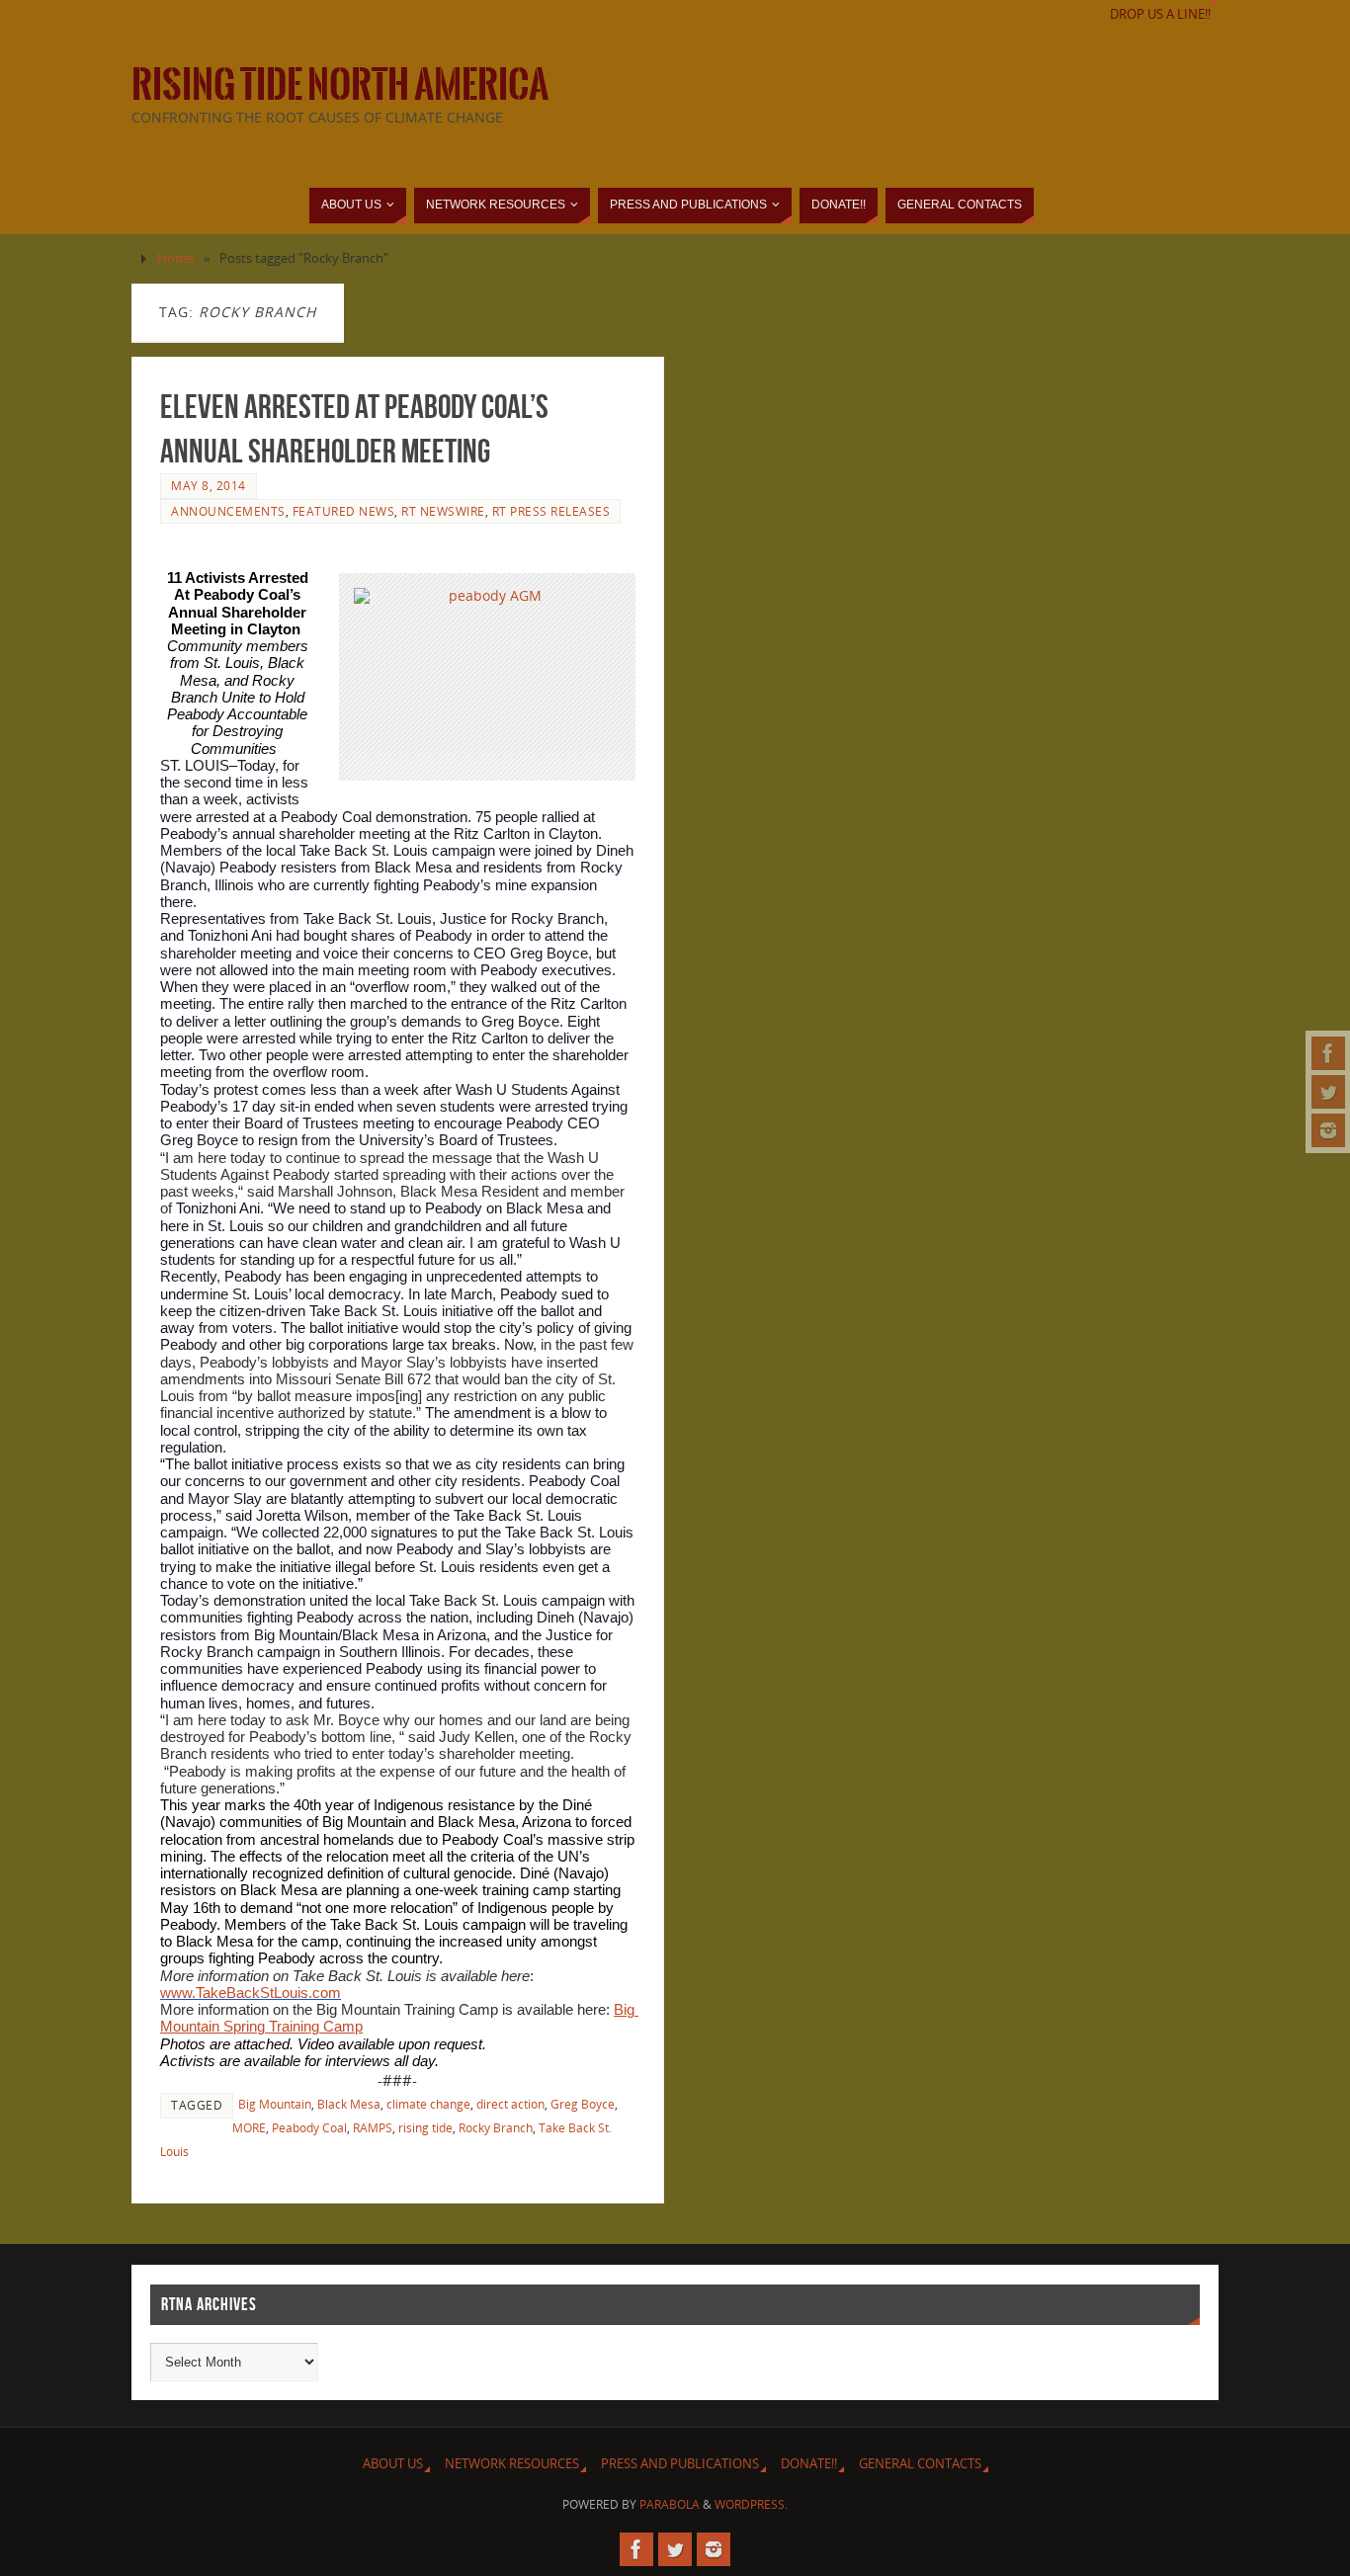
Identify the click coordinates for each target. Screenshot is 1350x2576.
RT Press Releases (551, 511)
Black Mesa (349, 2104)
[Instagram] (1328, 1130)
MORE (249, 2127)
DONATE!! (809, 2464)
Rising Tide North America (340, 85)
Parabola (670, 2504)
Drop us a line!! (1160, 14)
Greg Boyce (583, 2104)
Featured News (344, 511)
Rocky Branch (496, 2127)
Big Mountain (275, 2104)
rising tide (425, 2127)
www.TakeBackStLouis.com (251, 1993)
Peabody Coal (309, 2127)
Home (175, 258)
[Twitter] (1328, 1092)
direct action (510, 2104)
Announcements (228, 511)
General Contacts (920, 2464)
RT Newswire (443, 511)
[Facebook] (1328, 1053)
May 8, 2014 (209, 485)
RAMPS (373, 2127)
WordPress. (751, 2504)
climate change (428, 2104)
